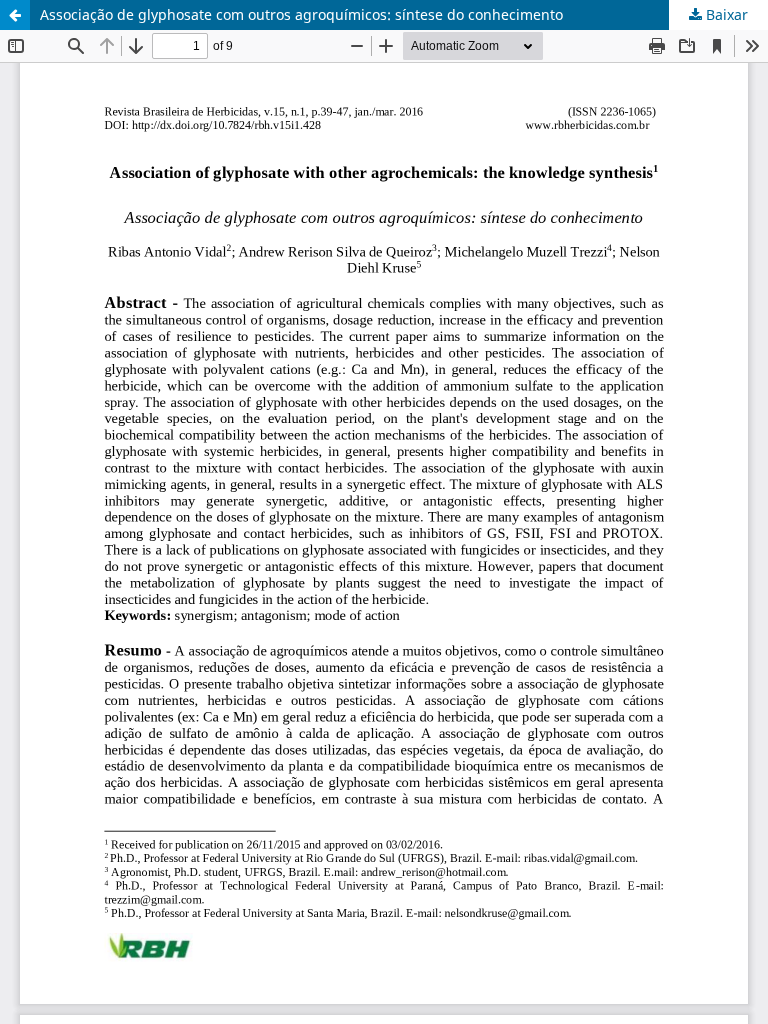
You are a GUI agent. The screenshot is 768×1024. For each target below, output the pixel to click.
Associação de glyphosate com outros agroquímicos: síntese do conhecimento (301, 14)
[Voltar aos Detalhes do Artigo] (15, 15)
